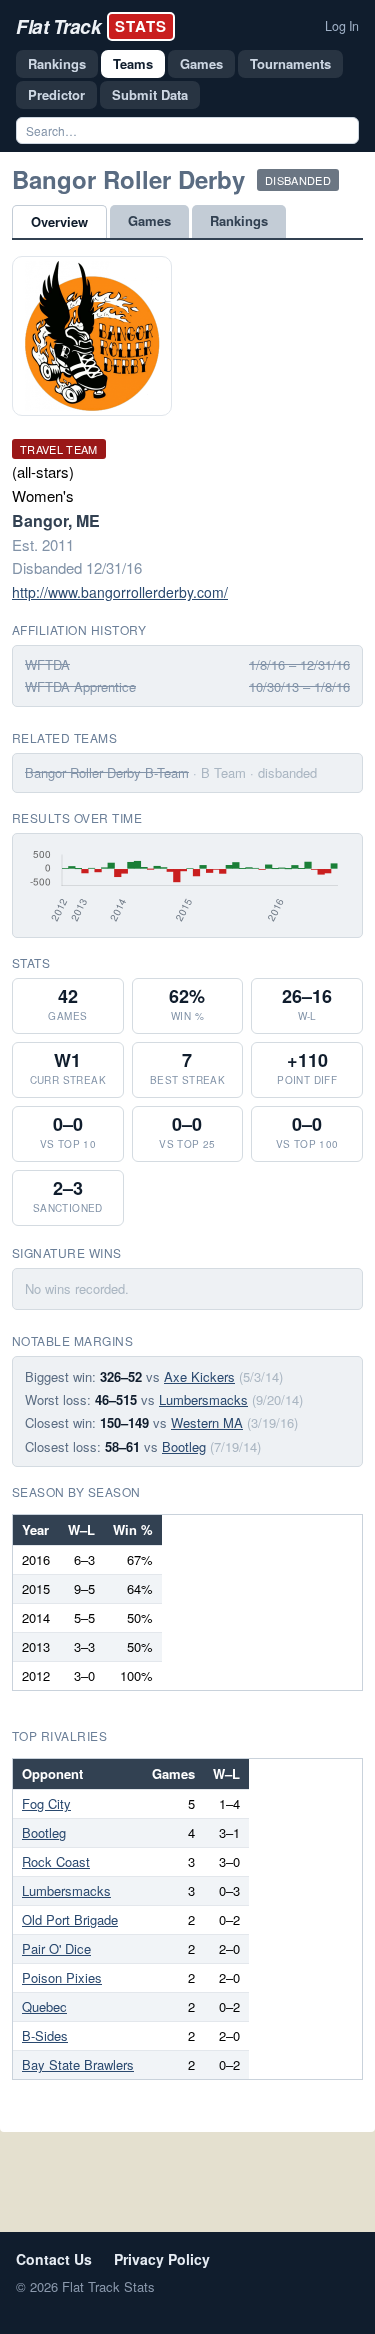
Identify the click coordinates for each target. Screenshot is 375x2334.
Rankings (57, 63)
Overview (59, 221)
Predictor (56, 94)
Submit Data (150, 94)
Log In (342, 26)
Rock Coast (56, 1861)
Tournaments (290, 63)
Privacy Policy (162, 2259)
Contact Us (54, 2259)
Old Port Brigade (70, 1919)
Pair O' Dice (56, 1948)
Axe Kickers (199, 1376)
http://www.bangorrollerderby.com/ (120, 592)
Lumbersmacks (203, 1399)
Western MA (207, 1422)
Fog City (46, 1803)
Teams (133, 63)
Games (201, 63)
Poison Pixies (62, 1977)
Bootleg (184, 1446)
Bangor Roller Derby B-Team (107, 772)
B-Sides (45, 2035)
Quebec (44, 2006)
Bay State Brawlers (78, 2064)
